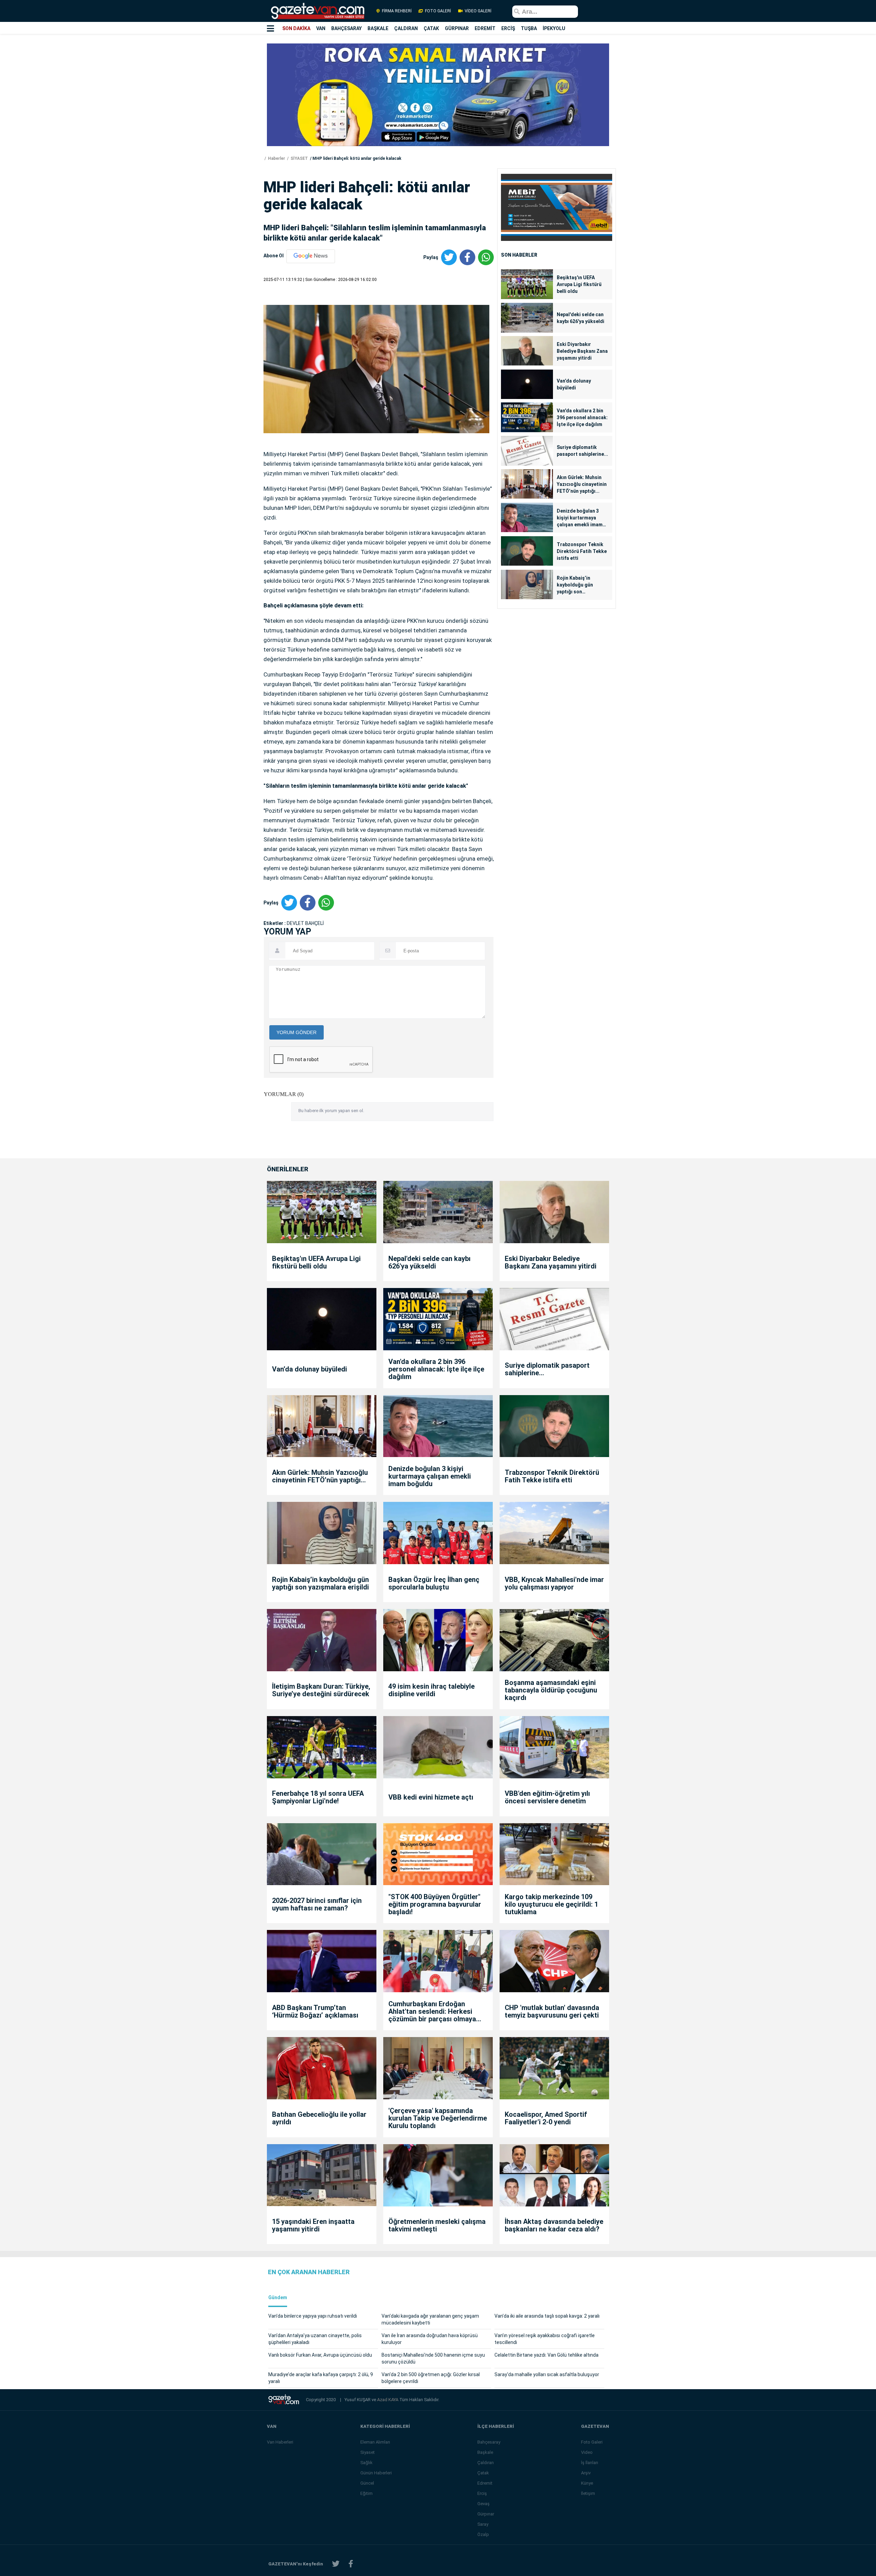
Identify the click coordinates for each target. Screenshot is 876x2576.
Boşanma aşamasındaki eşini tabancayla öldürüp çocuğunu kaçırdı (551, 1690)
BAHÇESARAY (346, 28)
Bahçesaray (489, 2442)
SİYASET (299, 158)
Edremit (485, 2483)
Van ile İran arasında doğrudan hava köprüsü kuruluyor (430, 2339)
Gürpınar (486, 2514)
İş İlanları (590, 2463)
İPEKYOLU (554, 28)
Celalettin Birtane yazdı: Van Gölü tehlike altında (546, 2355)
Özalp (483, 2534)
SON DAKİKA (296, 28)
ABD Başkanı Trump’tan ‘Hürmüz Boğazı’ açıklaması (315, 2011)
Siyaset (368, 2452)
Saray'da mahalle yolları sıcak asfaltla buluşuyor (547, 2374)
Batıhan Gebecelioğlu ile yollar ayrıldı (319, 2118)
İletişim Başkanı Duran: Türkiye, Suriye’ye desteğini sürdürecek (321, 1690)
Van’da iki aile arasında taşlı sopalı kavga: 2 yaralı (547, 2316)
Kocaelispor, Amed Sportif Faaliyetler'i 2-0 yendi (546, 2118)
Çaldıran (486, 2463)
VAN (321, 28)
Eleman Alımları (375, 2442)
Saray (483, 2524)
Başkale (485, 2452)
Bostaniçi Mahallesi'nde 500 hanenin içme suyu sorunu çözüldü (433, 2358)
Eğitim (366, 2493)
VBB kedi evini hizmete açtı (431, 1797)
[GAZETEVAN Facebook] (351, 2564)
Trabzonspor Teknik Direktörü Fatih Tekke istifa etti (582, 551)
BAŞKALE (378, 28)
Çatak (483, 2473)
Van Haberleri (280, 2442)
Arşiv (586, 2473)
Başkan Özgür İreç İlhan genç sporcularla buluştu (434, 1583)
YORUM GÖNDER (297, 1032)
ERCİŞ (508, 28)
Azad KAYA (388, 2400)
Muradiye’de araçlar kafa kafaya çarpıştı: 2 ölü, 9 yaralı (321, 2378)
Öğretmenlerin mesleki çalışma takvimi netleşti (437, 2225)
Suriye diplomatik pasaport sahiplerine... (582, 451)
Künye (587, 2483)
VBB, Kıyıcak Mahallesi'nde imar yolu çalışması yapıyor (554, 1583)
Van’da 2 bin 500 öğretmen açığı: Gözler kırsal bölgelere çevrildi (431, 2378)
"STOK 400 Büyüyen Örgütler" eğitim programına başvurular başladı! (435, 1904)
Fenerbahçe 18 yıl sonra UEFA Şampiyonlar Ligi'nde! (318, 1797)
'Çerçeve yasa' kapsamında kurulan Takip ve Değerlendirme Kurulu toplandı (438, 2118)
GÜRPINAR (457, 28)
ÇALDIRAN (406, 28)
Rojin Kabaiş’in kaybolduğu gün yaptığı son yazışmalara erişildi (579, 585)
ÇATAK (431, 28)
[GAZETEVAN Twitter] (336, 2564)
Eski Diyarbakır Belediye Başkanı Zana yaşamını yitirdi (582, 351)
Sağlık (366, 2463)
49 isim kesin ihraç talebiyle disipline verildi (431, 1690)
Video (587, 2452)
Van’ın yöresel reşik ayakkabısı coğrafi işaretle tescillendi (545, 2339)
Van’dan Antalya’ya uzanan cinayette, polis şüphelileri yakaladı (315, 2339)
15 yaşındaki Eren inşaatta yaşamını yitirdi (313, 2225)
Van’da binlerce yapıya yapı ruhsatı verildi (313, 2316)
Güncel (367, 2483)
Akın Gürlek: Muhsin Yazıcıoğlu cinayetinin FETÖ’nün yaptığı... (582, 484)
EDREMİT (485, 28)
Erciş (482, 2493)
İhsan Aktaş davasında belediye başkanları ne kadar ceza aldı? (554, 2225)
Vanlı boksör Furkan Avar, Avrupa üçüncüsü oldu (320, 2355)
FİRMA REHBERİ (397, 11)
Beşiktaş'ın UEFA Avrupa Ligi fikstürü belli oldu (579, 284)
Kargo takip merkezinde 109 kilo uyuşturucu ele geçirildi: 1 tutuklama (551, 1904)
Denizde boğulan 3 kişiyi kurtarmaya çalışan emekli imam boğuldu (580, 518)
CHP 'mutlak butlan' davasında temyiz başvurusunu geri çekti (552, 2011)
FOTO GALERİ (438, 11)
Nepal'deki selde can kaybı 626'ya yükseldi (581, 318)
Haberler (276, 158)
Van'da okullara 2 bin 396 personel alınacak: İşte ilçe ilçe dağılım (582, 417)
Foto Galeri (592, 2442)
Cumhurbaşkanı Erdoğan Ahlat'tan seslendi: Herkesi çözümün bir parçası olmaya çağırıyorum (432, 2011)
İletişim (588, 2493)
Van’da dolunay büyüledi (574, 384)
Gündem (278, 2298)
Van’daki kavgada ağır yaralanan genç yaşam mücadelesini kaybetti (430, 2319)
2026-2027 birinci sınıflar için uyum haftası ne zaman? (317, 1904)
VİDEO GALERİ (478, 11)
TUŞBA (529, 28)
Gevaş (484, 2504)
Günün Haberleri (376, 2473)
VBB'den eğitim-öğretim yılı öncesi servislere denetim (547, 1797)
